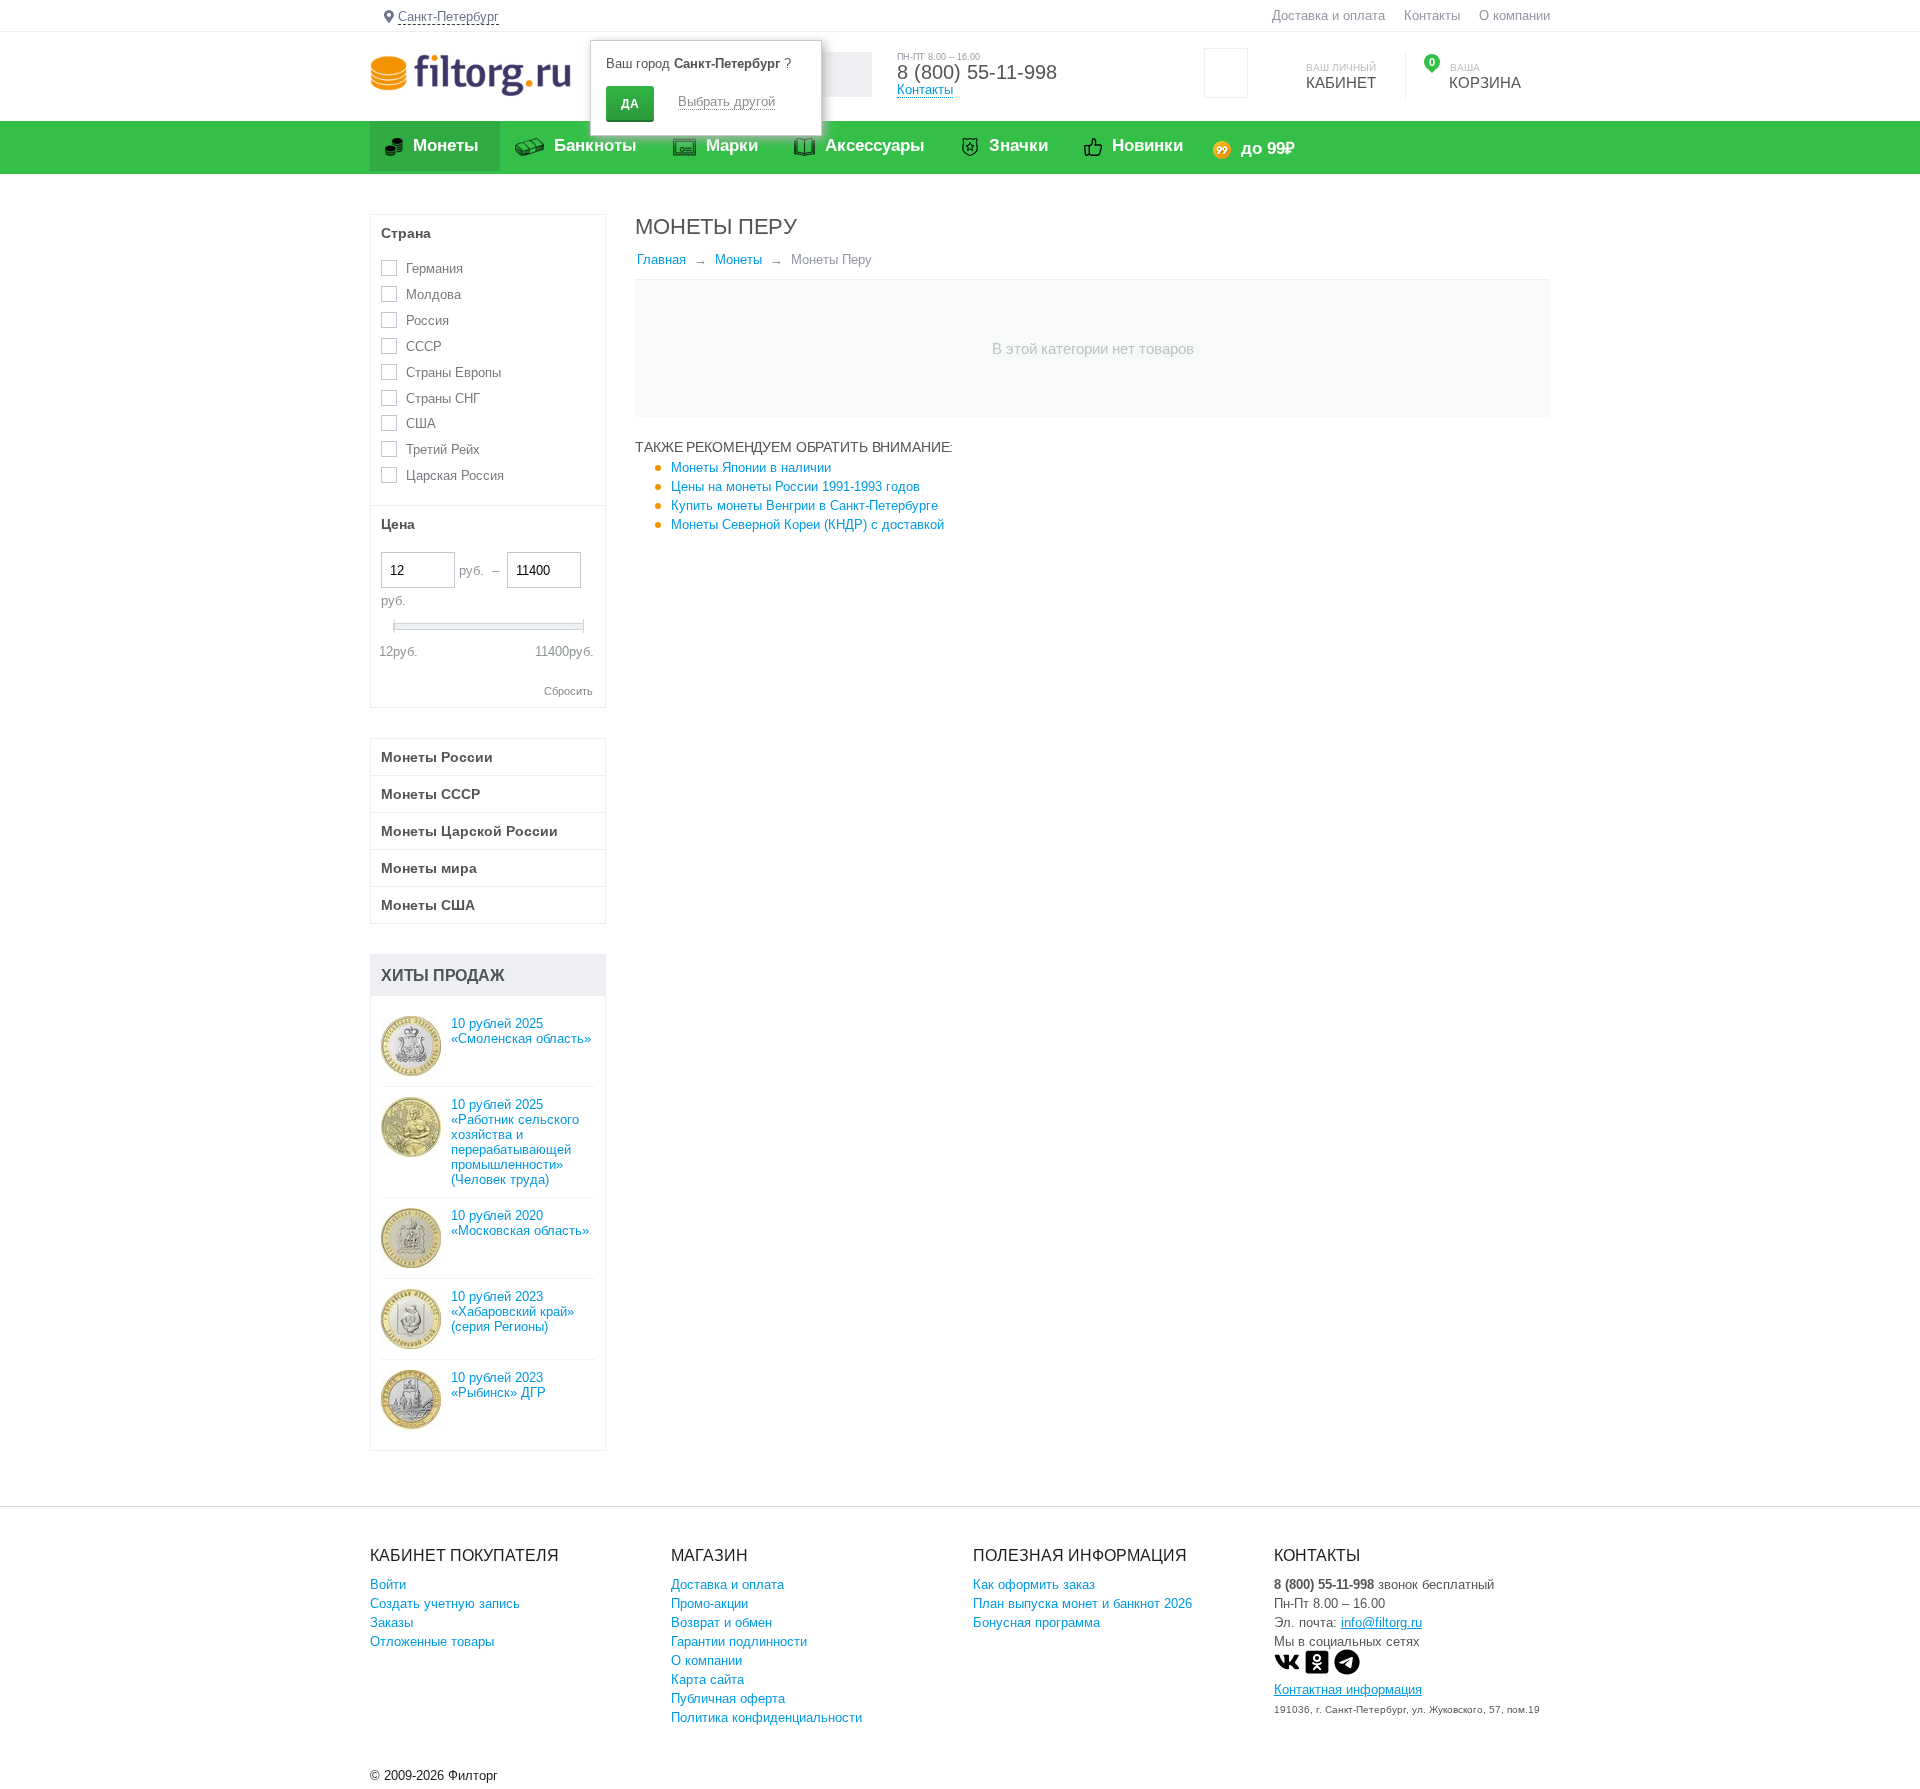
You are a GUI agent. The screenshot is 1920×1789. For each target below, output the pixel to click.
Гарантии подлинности (739, 1641)
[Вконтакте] (1287, 1670)
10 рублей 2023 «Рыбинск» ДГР (498, 1385)
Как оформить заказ (1034, 1584)
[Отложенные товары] (1226, 73)
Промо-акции (709, 1603)
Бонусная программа (1036, 1622)
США (421, 423)
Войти (388, 1584)
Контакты (1432, 15)
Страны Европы (453, 372)
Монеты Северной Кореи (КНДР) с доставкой (807, 524)
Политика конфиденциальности (766, 1717)
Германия (434, 268)
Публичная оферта (728, 1698)
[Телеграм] (1347, 1670)
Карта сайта (707, 1679)
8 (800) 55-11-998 (977, 72)
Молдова (433, 294)
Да (630, 104)
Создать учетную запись (445, 1603)
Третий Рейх (443, 449)
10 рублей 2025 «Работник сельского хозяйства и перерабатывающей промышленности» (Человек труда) (515, 1142)
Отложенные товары (432, 1641)
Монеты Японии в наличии (751, 467)
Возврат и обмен (721, 1622)
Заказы (391, 1622)
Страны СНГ (443, 398)
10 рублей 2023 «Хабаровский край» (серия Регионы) (512, 1311)
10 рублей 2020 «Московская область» (520, 1223)
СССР (424, 346)
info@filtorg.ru (1381, 1622)
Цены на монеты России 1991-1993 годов (795, 486)
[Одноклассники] (1317, 1670)
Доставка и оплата (1328, 15)
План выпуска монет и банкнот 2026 (1082, 1603)
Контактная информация (1348, 1689)
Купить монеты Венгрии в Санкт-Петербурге (804, 505)
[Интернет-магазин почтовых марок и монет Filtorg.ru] (470, 74)
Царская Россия (455, 475)
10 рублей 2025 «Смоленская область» (521, 1031)
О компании (1514, 15)
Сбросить (568, 691)
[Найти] (849, 74)
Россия (427, 320)
